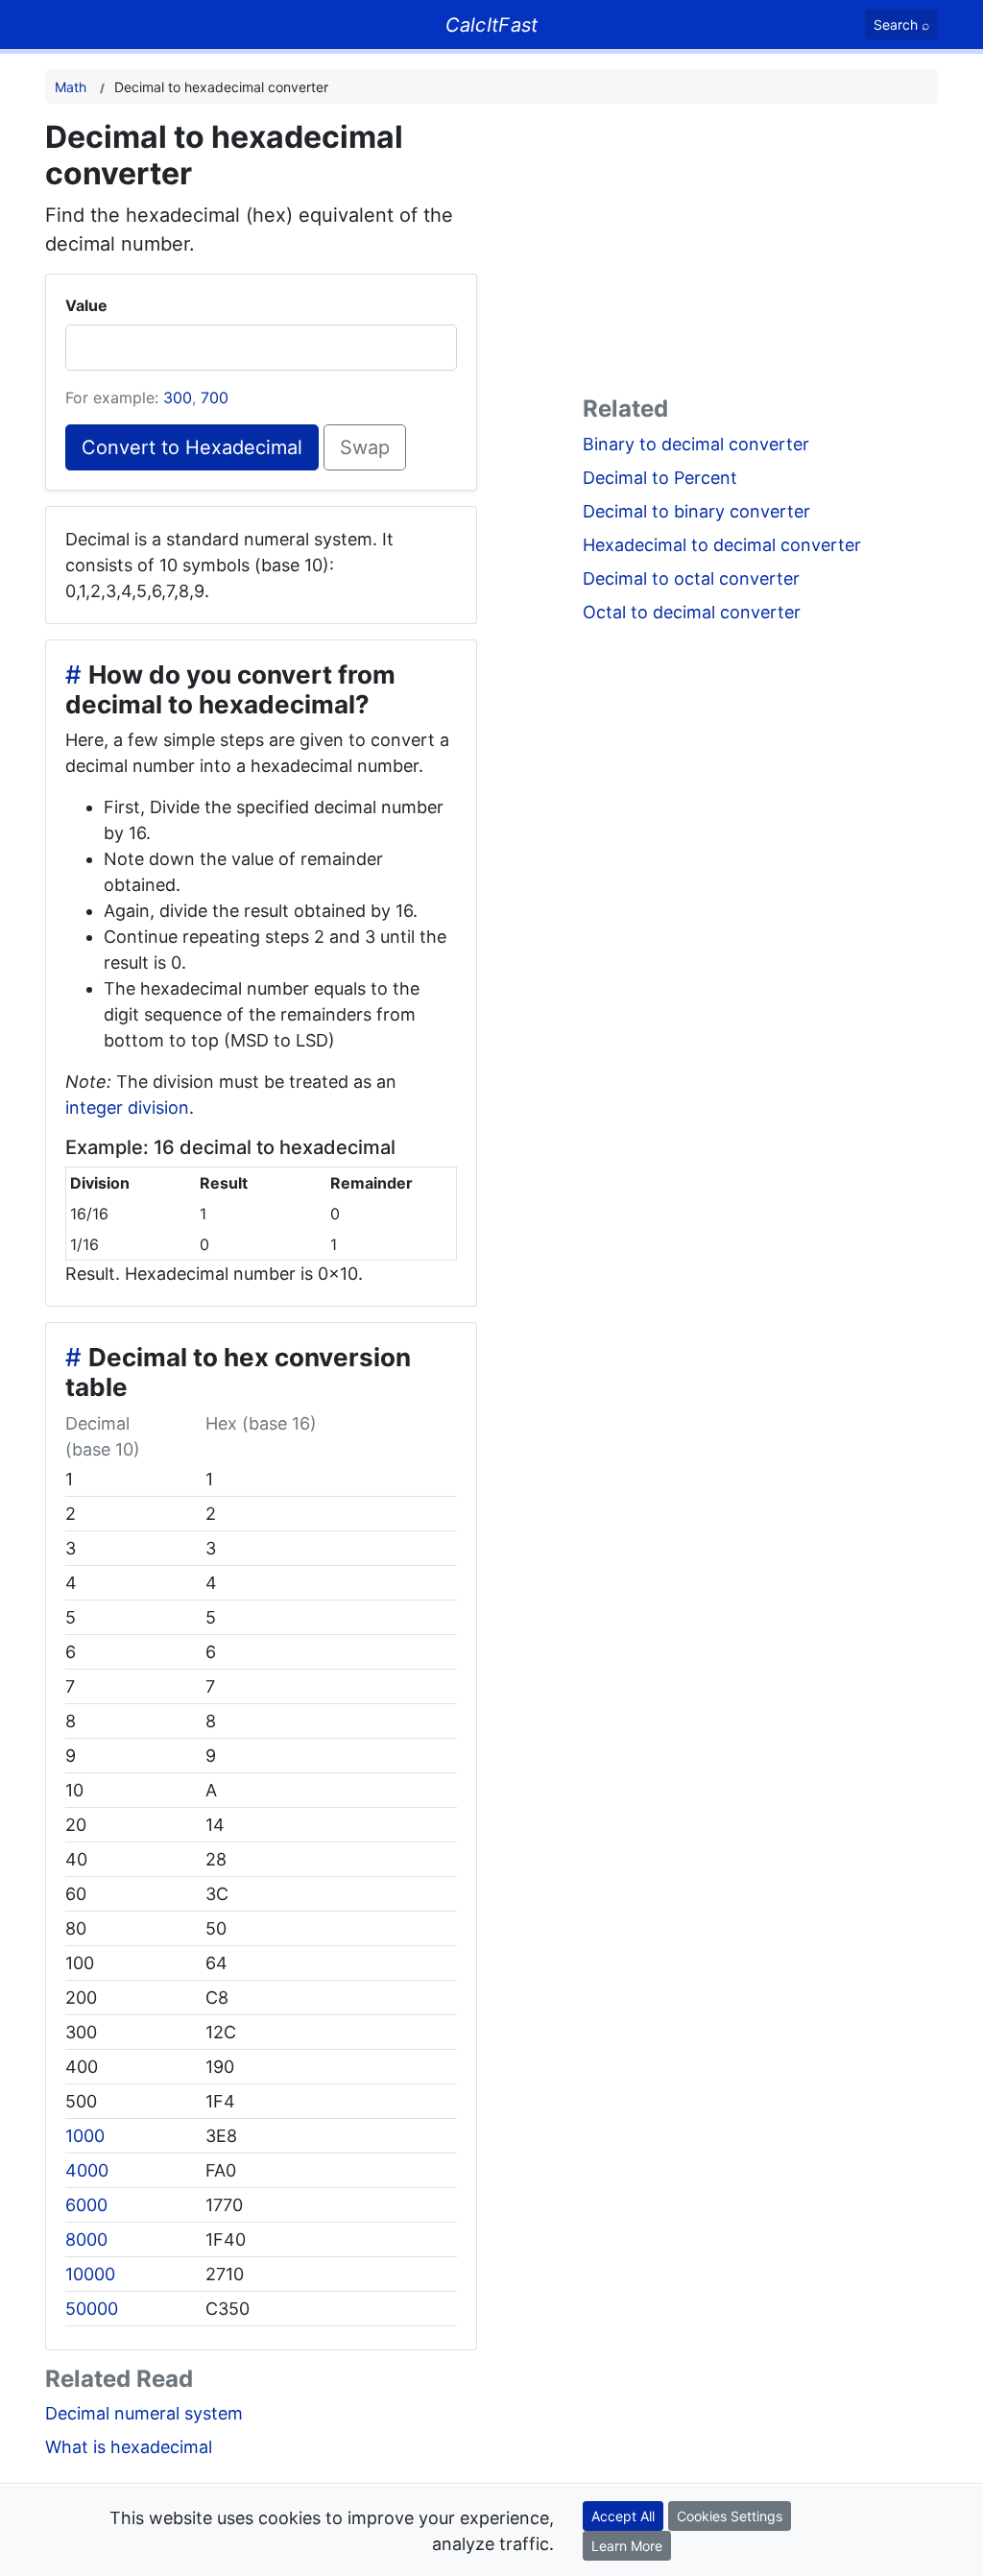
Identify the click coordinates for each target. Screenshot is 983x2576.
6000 (86, 2205)
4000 (87, 2170)
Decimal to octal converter (691, 578)
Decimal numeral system (144, 2413)
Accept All (623, 2516)
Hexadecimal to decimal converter (722, 545)
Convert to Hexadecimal (192, 447)
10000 (90, 2274)
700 (215, 397)
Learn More (627, 2546)
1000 (85, 2136)
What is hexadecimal (129, 2447)
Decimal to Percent (660, 478)
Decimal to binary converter (696, 511)
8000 (86, 2239)
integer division (127, 1107)
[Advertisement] (760, 253)
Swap (365, 447)
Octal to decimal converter (692, 612)
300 (178, 397)
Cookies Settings (730, 2516)
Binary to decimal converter (696, 444)
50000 (92, 2309)
